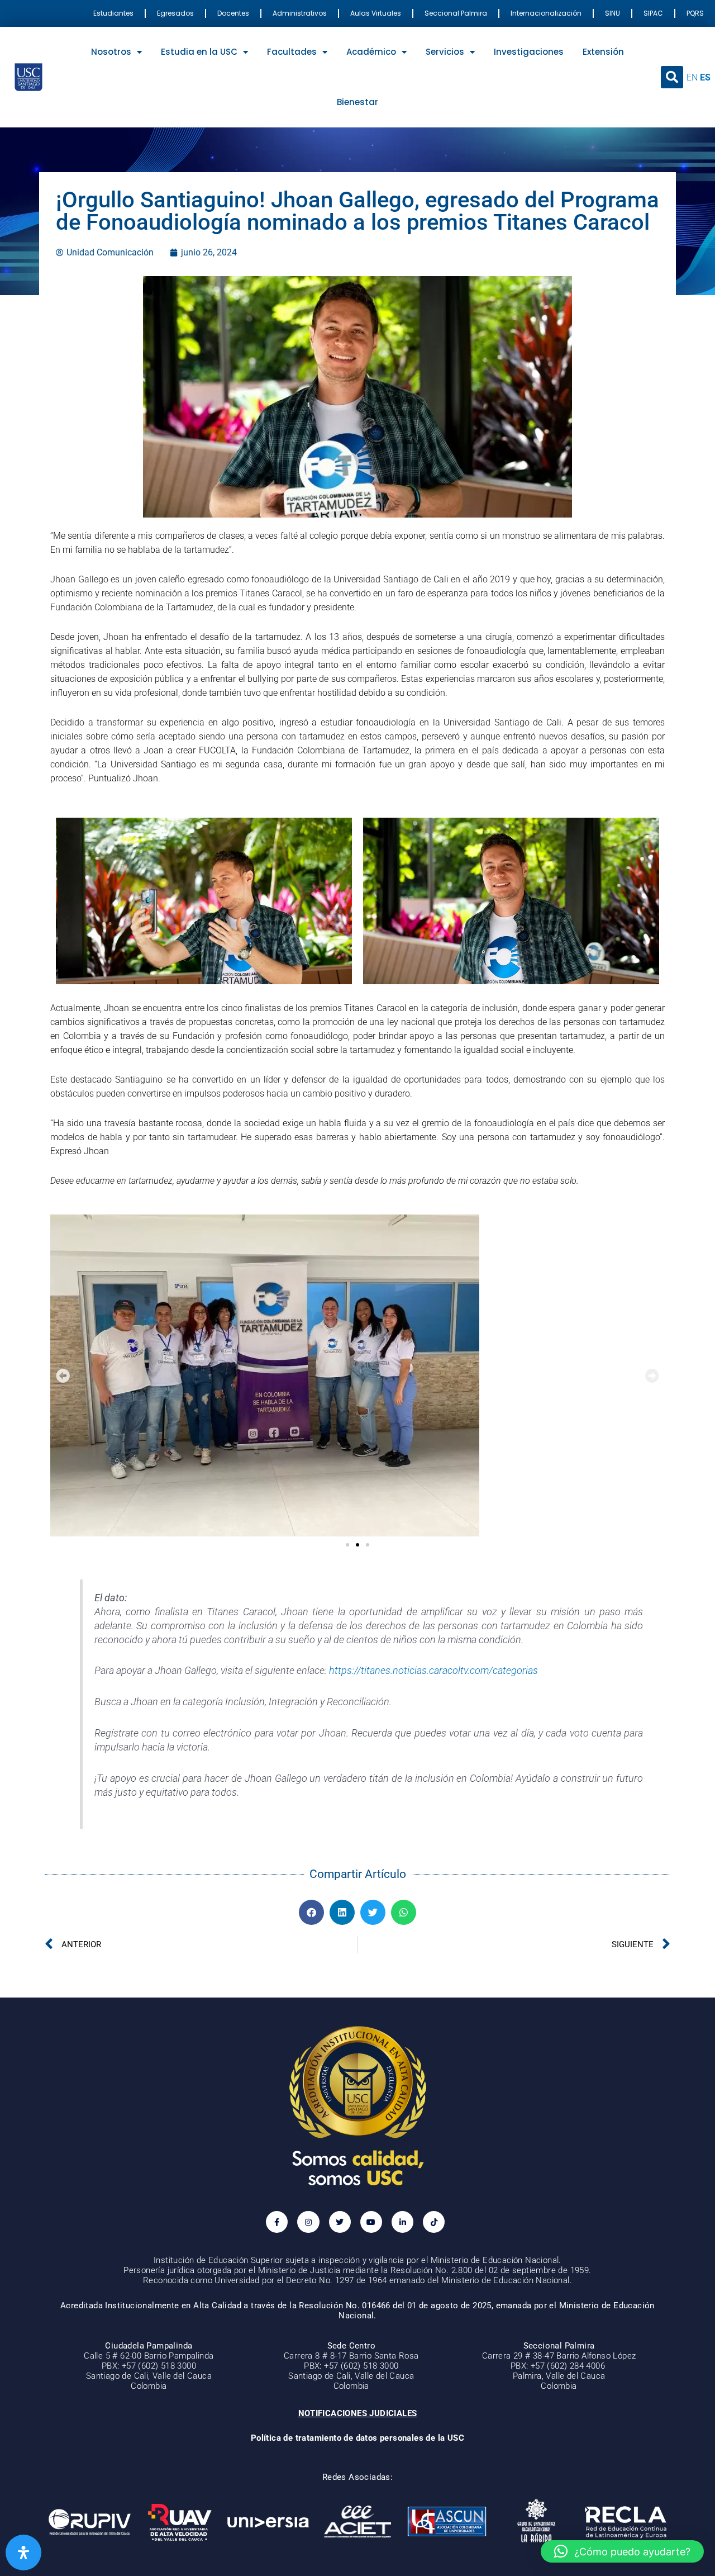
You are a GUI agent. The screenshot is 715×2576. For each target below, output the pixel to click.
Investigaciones (529, 52)
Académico (371, 52)
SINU (612, 13)
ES (705, 77)
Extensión (603, 52)
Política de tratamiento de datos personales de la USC (357, 2438)
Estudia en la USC (199, 52)
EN (692, 77)
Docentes (233, 13)
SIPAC (653, 13)
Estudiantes (113, 13)
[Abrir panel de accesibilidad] (23, 2553)
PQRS (695, 13)
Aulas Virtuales (376, 13)
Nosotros (111, 52)
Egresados (175, 13)
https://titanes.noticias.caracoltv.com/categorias (433, 1671)
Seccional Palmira (456, 13)
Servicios (445, 52)
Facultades (292, 52)
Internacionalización (546, 13)
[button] (672, 77)
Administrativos (300, 13)
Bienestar (357, 102)
